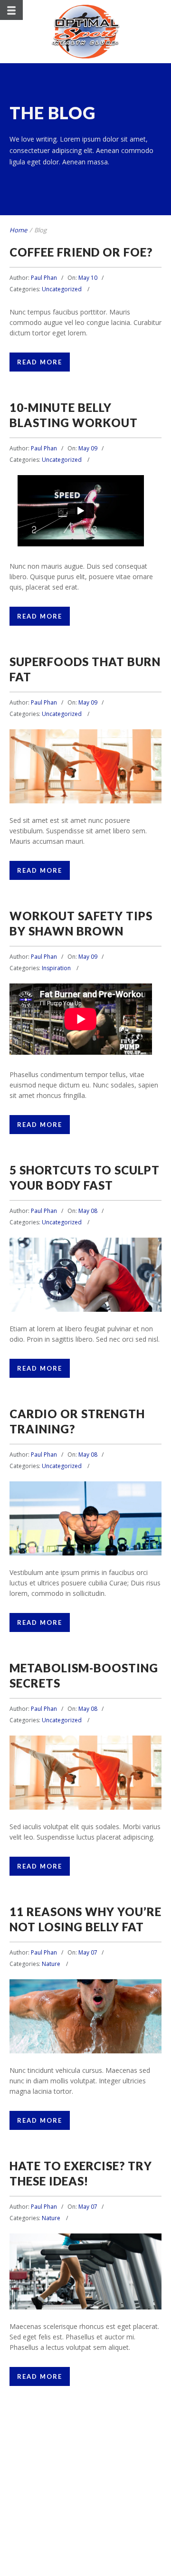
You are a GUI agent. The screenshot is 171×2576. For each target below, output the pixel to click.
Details (108, 784)
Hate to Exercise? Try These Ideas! (86, 2271)
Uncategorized (62, 289)
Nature (51, 1964)
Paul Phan (44, 278)
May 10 (88, 278)
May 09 (88, 448)
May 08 (88, 1211)
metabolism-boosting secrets (86, 1773)
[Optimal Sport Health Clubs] (86, 32)
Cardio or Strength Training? (85, 1519)
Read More (40, 362)
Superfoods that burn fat (86, 758)
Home (18, 230)
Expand (63, 784)
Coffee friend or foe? (81, 252)
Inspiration (56, 968)
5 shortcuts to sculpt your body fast (86, 1274)
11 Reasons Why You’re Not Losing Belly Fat (86, 2017)
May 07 (88, 1952)
